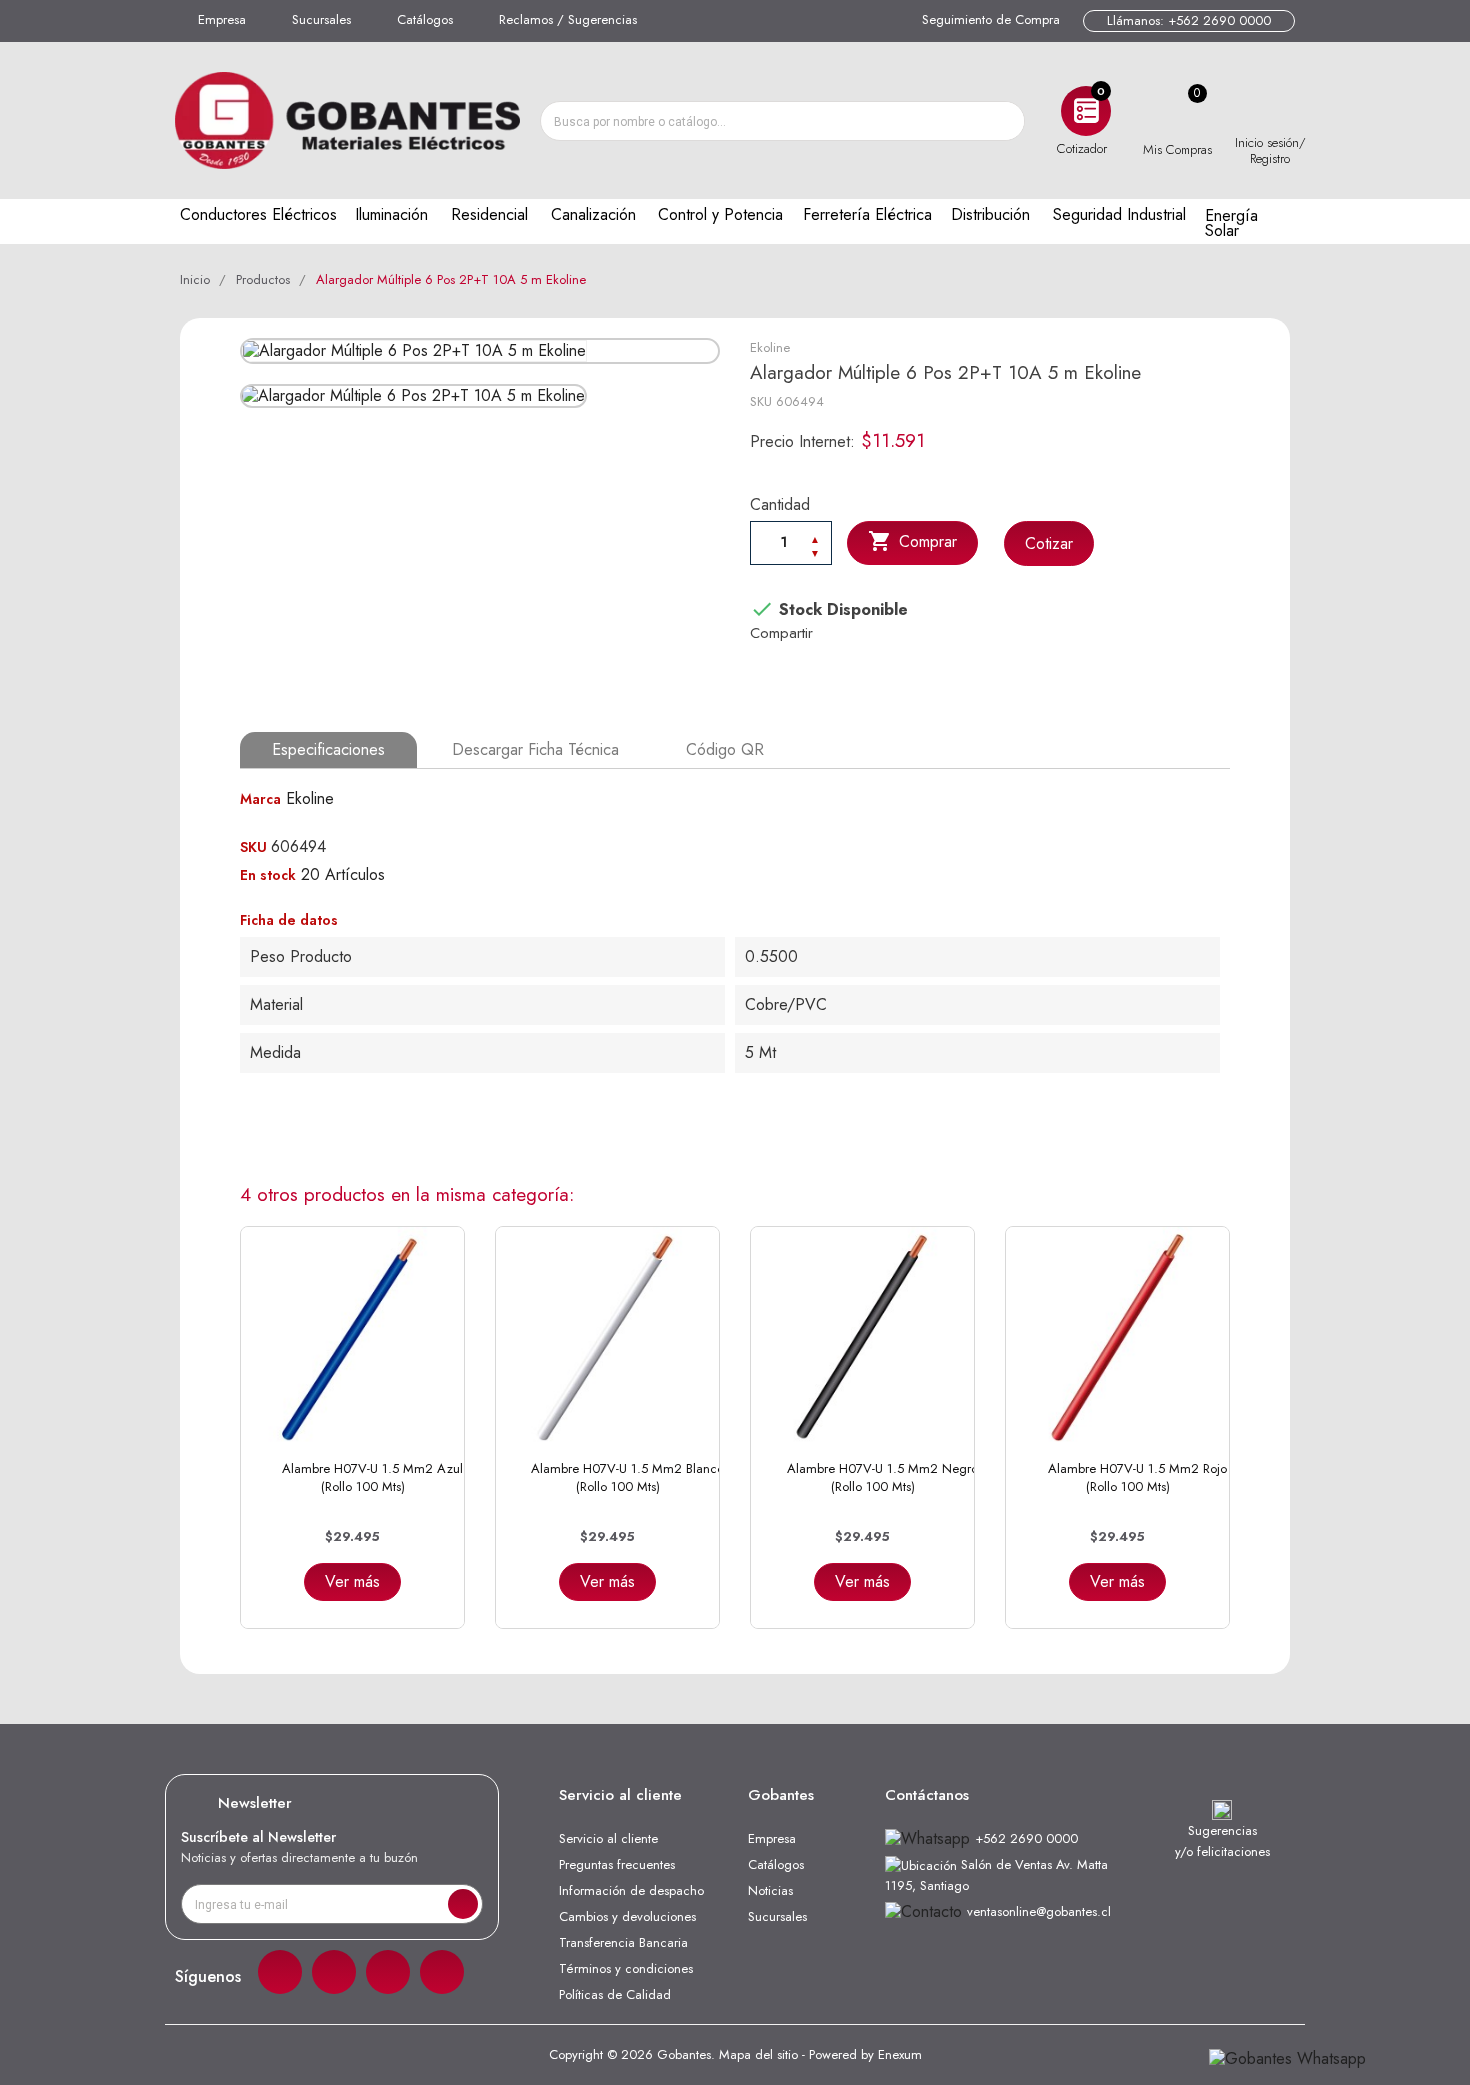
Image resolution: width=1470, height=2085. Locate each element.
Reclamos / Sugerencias (568, 19)
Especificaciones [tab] (328, 749)
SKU (761, 401)
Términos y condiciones (626, 1968)
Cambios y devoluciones (627, 1916)
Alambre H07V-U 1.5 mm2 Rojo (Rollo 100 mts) (1137, 1477)
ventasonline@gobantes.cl (1039, 1911)
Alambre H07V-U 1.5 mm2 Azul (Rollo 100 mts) (372, 1477)
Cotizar (1049, 543)
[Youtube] (442, 1972)
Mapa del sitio (758, 2054)
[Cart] (1177, 110)
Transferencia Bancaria (623, 1942)
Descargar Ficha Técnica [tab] (535, 749)
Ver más (352, 1581)
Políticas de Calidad (615, 1994)
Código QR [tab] (725, 749)
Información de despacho (631, 1890)
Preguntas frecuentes (617, 1864)
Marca (260, 799)
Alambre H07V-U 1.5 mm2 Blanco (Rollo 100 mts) (627, 1477)
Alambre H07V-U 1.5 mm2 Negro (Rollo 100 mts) (882, 1477)
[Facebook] (280, 1972)
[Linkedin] (388, 1972)
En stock (268, 875)
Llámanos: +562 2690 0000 (1189, 20)
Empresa (222, 19)
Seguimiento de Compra (991, 19)
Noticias (770, 1890)
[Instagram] (334, 1972)
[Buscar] (1004, 121)
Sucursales (321, 19)
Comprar (912, 541)
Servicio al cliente (608, 1838)
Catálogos (425, 19)
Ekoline (770, 347)
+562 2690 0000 (1026, 1838)
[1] (463, 1904)
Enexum (900, 2054)
